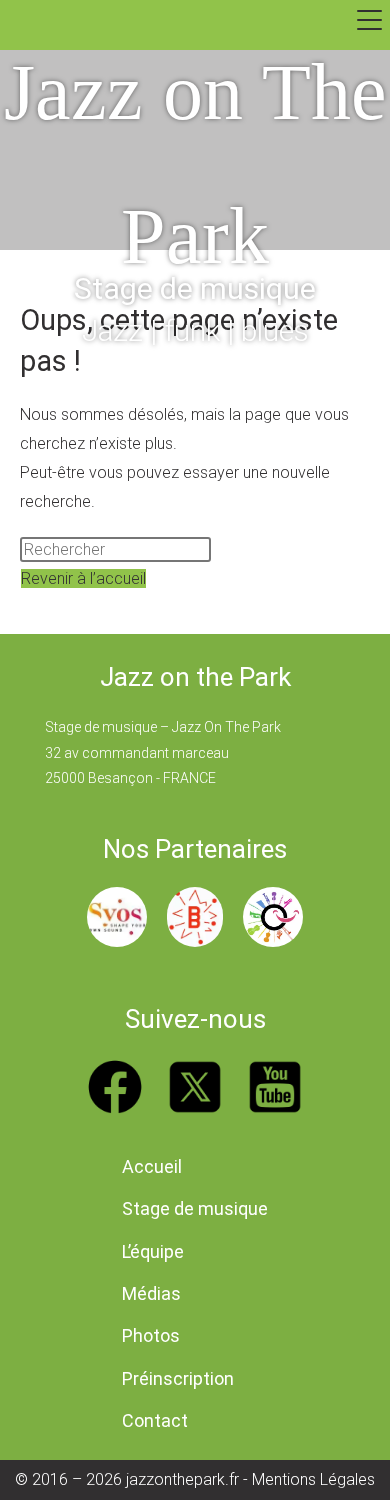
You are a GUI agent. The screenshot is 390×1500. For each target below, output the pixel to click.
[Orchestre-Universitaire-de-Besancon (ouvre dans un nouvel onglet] (273, 916)
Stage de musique (195, 1208)
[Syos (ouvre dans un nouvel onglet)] (117, 916)
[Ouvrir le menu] (369, 20)
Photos (151, 1335)
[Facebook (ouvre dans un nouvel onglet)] (115, 1086)
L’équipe (153, 1251)
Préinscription (178, 1378)
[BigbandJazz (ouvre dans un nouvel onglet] (195, 916)
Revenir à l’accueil (83, 578)
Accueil (152, 1166)
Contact (155, 1420)
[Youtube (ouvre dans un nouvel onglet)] (275, 1086)
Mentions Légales (313, 1479)
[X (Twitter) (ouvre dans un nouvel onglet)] (195, 1086)
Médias (151, 1293)
